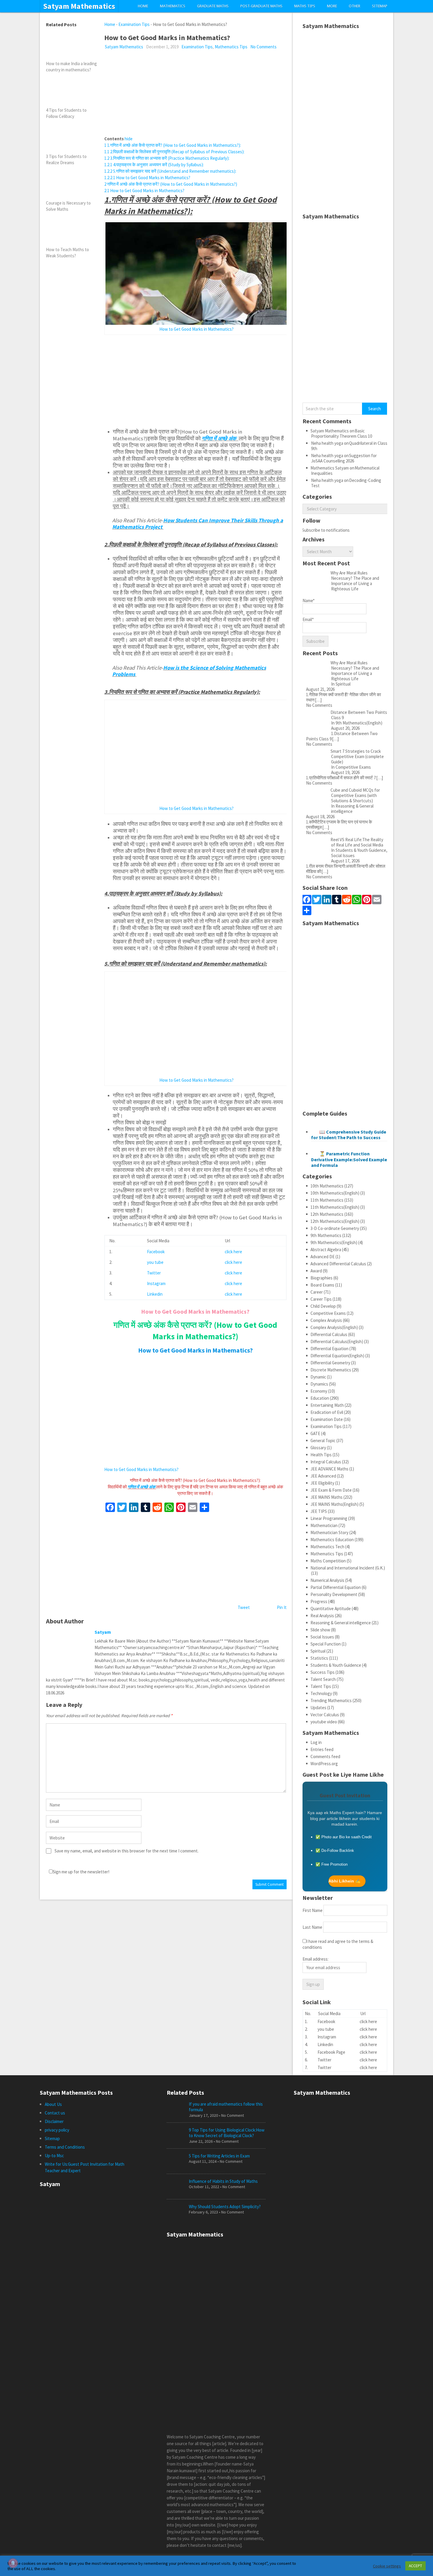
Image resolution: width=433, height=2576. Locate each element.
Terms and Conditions (65, 2147)
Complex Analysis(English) (334, 1327)
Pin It (282, 1607)
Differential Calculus (329, 1334)
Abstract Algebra (326, 1250)
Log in (316, 1742)
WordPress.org (324, 1764)
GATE (315, 1433)
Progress (319, 1601)
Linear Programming (329, 1518)
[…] (318, 700)
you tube (155, 1262)
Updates (318, 1708)
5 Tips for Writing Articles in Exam (219, 2156)
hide (129, 139)
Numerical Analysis (327, 1580)
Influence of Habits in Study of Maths (223, 2181)
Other (355, 6)
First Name (313, 1910)
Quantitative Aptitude (331, 1609)
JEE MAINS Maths (327, 1497)
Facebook (156, 1252)
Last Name (312, 1927)
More (332, 6)
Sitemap (380, 6)
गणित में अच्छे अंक (220, 438)
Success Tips (323, 1672)
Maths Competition (328, 1561)
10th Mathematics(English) (335, 1193)
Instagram (156, 1283)
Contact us (55, 2113)
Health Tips (321, 1455)
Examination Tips (134, 24)
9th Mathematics (326, 1235)
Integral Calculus (326, 1462)
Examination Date (327, 1419)
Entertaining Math (327, 1405)
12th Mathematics (327, 1214)
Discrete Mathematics (331, 1370)
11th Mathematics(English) (335, 1207)
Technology (321, 1693)
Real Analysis (322, 1616)
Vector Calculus (325, 1715)
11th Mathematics (327, 1200)
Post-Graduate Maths (261, 6)
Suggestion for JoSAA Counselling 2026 (344, 458)
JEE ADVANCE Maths (329, 1469)
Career (317, 1292)
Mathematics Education (332, 1540)
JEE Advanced (323, 1476)
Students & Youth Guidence (336, 1665)
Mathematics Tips (231, 47)
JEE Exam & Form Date (331, 1490)
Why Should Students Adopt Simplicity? (225, 2207)
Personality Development (334, 1594)
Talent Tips (321, 1686)
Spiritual (318, 1651)
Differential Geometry (330, 1363)
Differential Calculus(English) (337, 1341)
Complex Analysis (326, 1320)
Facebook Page (331, 2052)
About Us (53, 2104)
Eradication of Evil (327, 1412)
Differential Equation (329, 1349)
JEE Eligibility (322, 1483)
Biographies (322, 1278)
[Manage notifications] (13, 2563)
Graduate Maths (213, 6)
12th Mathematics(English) (335, 1221)
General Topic (323, 1441)
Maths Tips (305, 6)
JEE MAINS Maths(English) (334, 1504)
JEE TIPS (319, 1511)
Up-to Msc (54, 2156)
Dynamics (319, 1384)
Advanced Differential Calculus (338, 1264)
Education (320, 1398)
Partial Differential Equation (336, 1587)
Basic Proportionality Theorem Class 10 (342, 433)
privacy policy (57, 2130)
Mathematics (173, 6)
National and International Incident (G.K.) (348, 1568)
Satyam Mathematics (79, 6)
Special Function (326, 1644)
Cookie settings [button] (387, 2566)
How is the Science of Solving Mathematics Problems (189, 671)
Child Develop (323, 1306)
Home (143, 6)
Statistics (319, 1658)
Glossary (318, 1448)
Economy (319, 1391)
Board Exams (322, 1285)
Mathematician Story (329, 1532)
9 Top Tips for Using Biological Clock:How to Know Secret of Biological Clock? (227, 2133)
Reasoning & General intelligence (341, 1623)
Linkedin (155, 1294)
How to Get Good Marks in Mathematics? (196, 329)
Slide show (320, 1630)
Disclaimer (54, 2121)
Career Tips (321, 1299)
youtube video (324, 1722)
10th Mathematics (327, 1186)
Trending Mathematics (331, 1700)
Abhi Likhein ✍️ (344, 1881)
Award (316, 1271)
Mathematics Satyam (330, 468)
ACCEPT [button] (415, 2566)
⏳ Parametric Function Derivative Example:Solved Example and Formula (349, 1159)
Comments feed (325, 1756)
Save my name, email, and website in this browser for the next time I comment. (127, 1851)
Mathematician (324, 1525)
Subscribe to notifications (326, 530)
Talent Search (323, 1679)
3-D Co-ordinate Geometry (335, 1228)
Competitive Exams (328, 1313)
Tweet (244, 1607)
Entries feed (322, 1749)
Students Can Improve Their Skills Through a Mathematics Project (198, 524)
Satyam (103, 1632)
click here (233, 1252)
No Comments (263, 47)
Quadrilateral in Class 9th (349, 446)
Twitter (154, 1273)
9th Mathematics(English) (334, 1242)
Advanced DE (323, 1257)
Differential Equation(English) (337, 1356)
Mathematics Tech (327, 1547)
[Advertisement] (195, 94)
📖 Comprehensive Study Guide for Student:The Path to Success (349, 1135)
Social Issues (322, 1637)
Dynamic (318, 1377)
